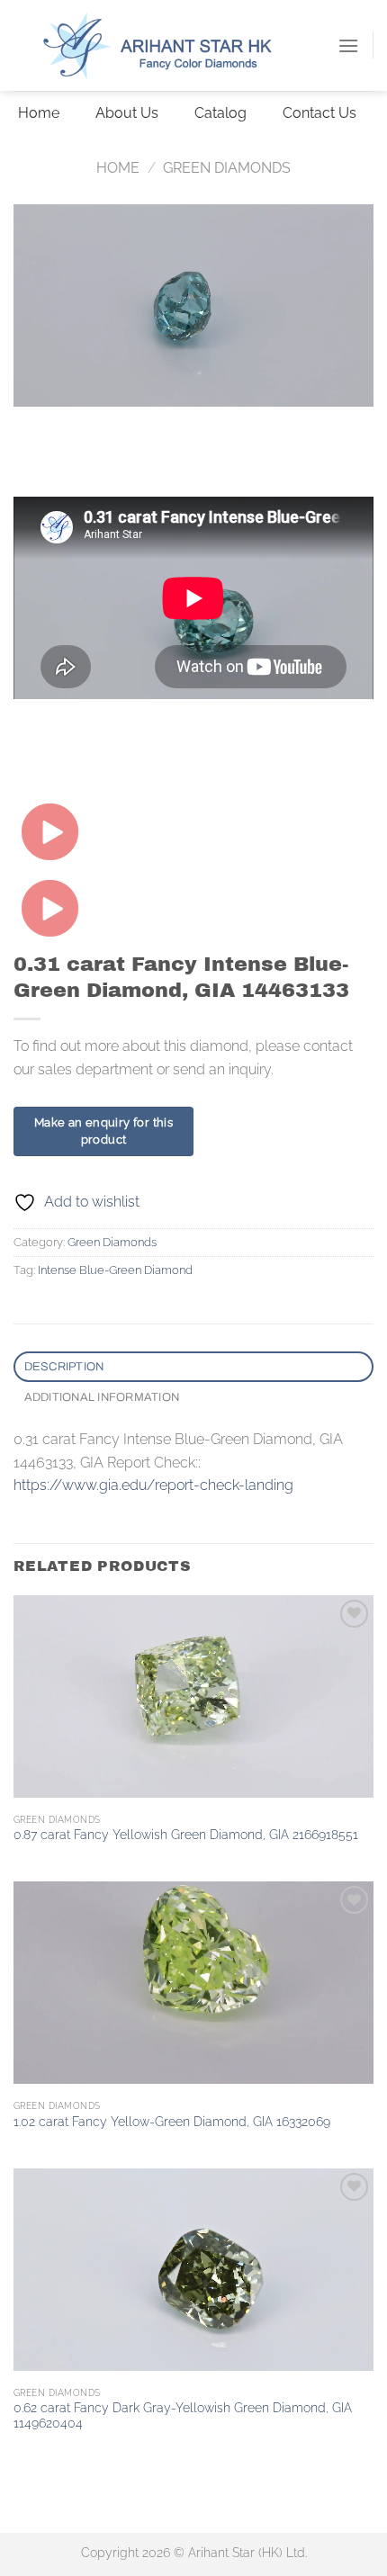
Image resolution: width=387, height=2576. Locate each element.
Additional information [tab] (102, 1397)
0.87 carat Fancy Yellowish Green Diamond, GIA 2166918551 (186, 1835)
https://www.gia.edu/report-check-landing (153, 1485)
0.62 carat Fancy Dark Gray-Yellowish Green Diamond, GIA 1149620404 (183, 2416)
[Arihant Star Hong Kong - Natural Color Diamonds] (175, 45)
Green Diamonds (227, 168)
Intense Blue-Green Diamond (115, 1270)
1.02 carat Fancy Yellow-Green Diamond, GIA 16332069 (172, 2122)
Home (118, 168)
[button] (348, 45)
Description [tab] (64, 1367)
